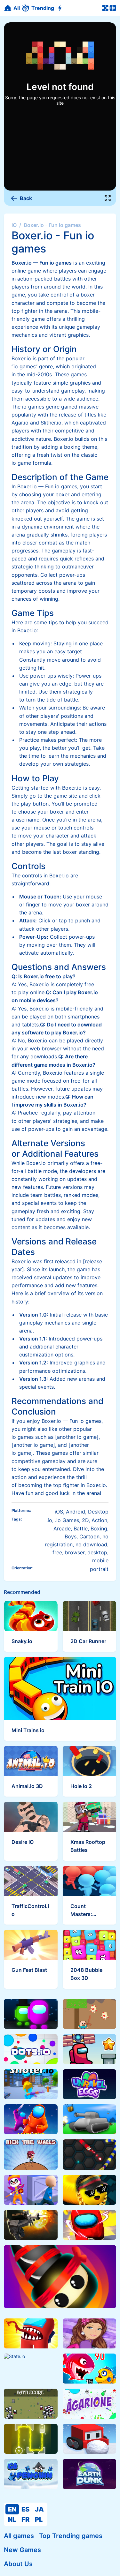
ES (25, 2509)
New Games (22, 2550)
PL (39, 2520)
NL (12, 2520)
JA (39, 2509)
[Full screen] (108, 198)
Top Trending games (71, 2536)
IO (14, 225)
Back (26, 198)
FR (25, 2520)
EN (12, 2509)
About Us (18, 2564)
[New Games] (61, 8)
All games (19, 2536)
